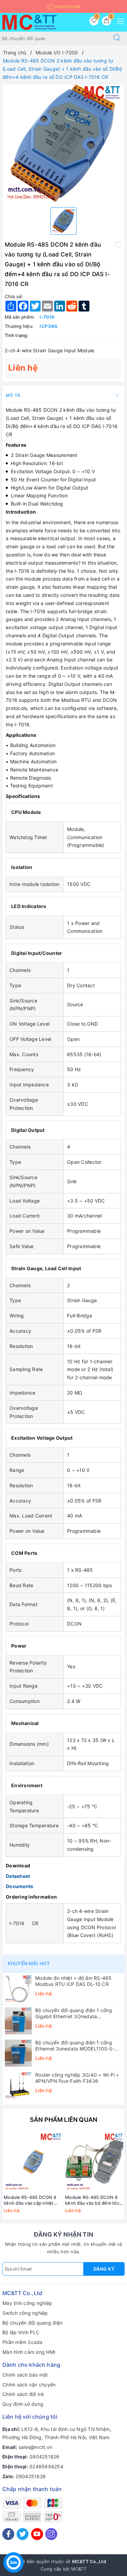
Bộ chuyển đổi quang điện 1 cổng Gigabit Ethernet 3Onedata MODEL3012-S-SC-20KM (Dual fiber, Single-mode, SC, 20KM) (77, 2013)
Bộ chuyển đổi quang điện (32, 2323)
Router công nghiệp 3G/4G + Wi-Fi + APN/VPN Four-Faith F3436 (77, 2078)
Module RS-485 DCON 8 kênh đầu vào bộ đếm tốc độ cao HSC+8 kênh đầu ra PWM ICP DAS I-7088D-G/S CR (94, 2200)
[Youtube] (37, 2534)
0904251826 (67, 7)
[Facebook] (8, 2534)
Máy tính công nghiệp (27, 2303)
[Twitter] (23, 2534)
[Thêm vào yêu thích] (119, 244)
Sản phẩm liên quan (63, 2120)
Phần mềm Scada (23, 2342)
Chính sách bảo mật (25, 2375)
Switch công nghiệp (25, 2313)
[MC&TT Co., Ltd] (29, 22)
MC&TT (79, 2569)
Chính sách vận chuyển (29, 2385)
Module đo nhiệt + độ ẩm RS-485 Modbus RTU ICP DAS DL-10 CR (73, 1981)
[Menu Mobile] (119, 21)
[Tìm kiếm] (117, 38)
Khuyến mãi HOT (29, 1963)
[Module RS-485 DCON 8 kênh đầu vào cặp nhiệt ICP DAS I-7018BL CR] (33, 2162)
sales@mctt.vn (35, 2447)
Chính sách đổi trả (23, 2394)
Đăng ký (104, 2269)
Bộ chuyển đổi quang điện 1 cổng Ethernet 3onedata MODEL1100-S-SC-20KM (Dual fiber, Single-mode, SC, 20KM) (75, 2046)
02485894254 (46, 2466)
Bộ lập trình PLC (21, 2332)
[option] (63, 143)
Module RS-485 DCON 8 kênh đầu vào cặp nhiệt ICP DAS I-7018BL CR (30, 2200)
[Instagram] (51, 2534)
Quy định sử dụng (23, 2404)
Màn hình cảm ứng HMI (29, 2352)
